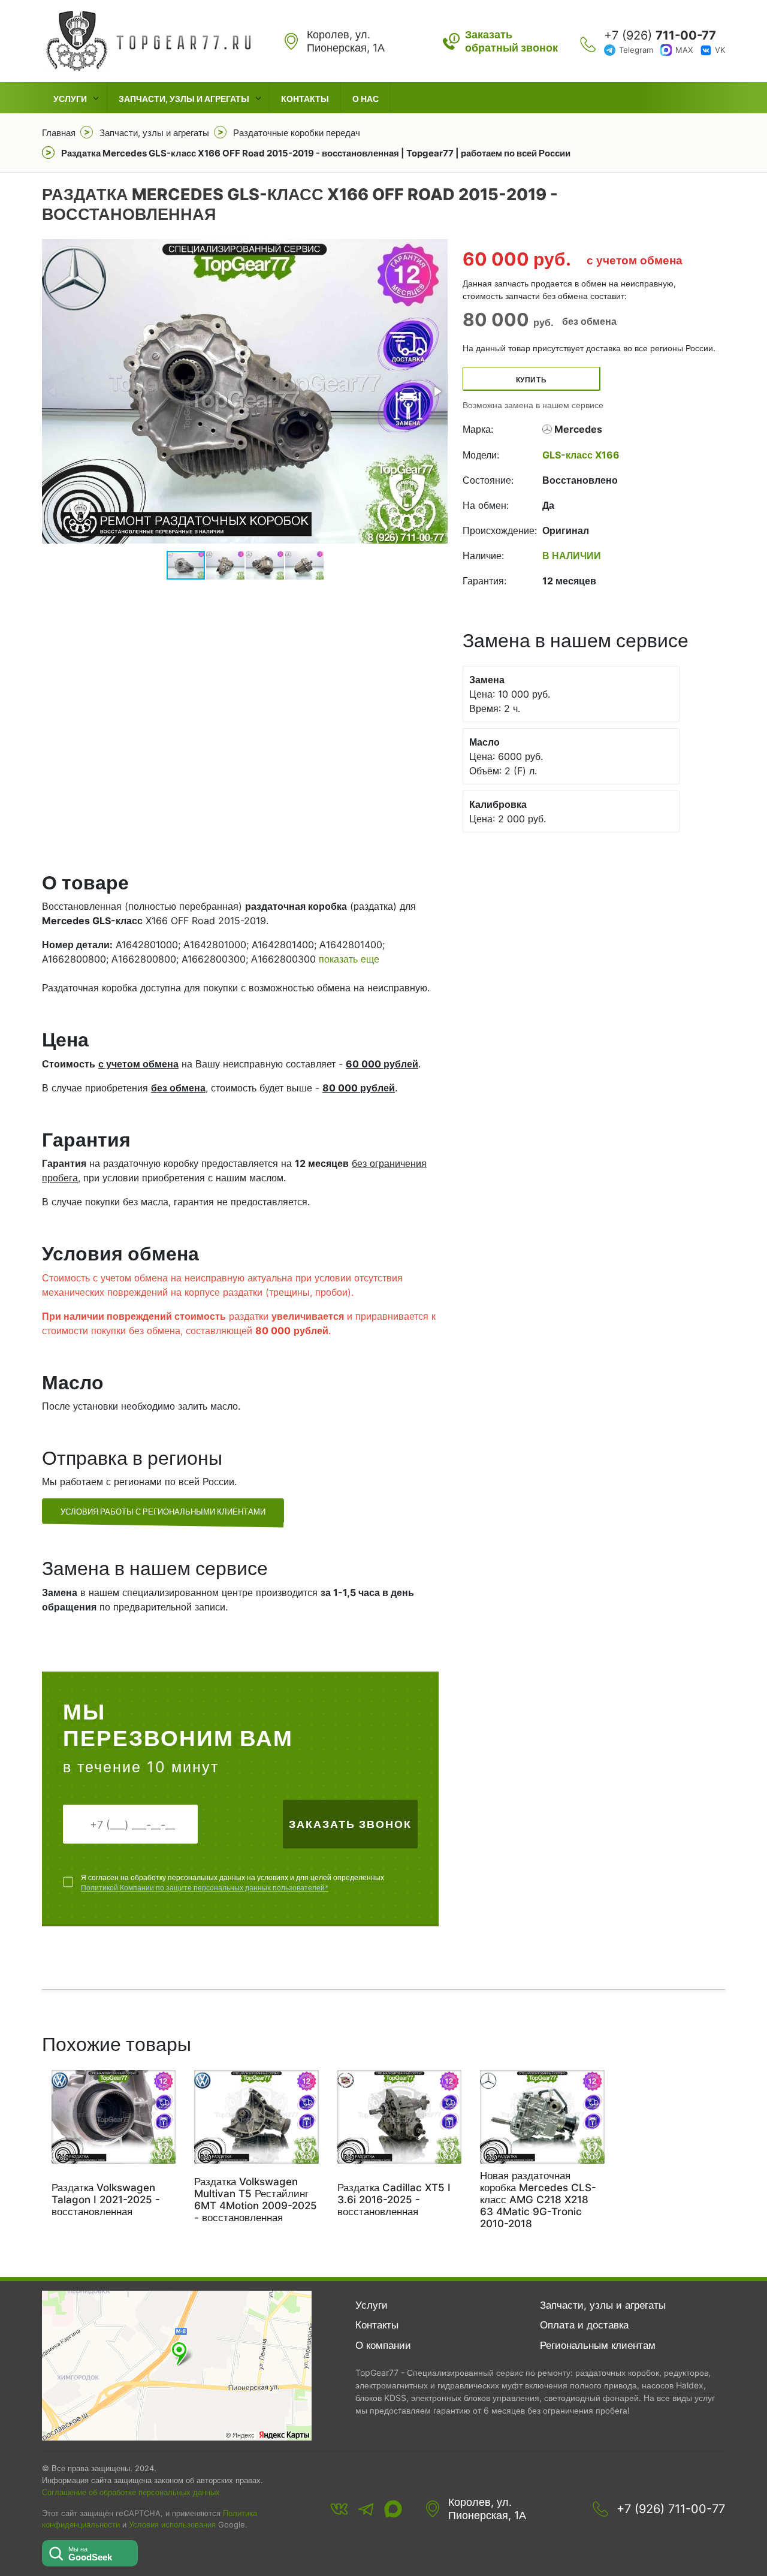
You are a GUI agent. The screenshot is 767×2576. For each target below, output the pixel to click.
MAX (684, 50)
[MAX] (393, 2509)
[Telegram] (366, 2509)
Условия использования (172, 2525)
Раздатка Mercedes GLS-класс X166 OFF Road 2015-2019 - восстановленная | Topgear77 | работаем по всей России (316, 153)
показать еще (349, 959)
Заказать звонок (350, 1824)
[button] (437, 391)
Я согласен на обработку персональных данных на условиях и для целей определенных (232, 1883)
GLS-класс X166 (581, 455)
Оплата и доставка (584, 2325)
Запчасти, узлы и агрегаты (184, 99)
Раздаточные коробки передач (297, 133)
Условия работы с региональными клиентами (163, 1512)
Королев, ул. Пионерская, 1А (487, 2509)
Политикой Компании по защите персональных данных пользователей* (205, 1888)
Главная (59, 133)
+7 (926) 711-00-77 (671, 2509)
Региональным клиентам (598, 2345)
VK (720, 50)
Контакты (305, 99)
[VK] (339, 2509)
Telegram (636, 50)
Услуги (70, 99)
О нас (366, 99)
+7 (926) (660, 35)
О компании (383, 2345)
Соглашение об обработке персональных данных (131, 2492)
